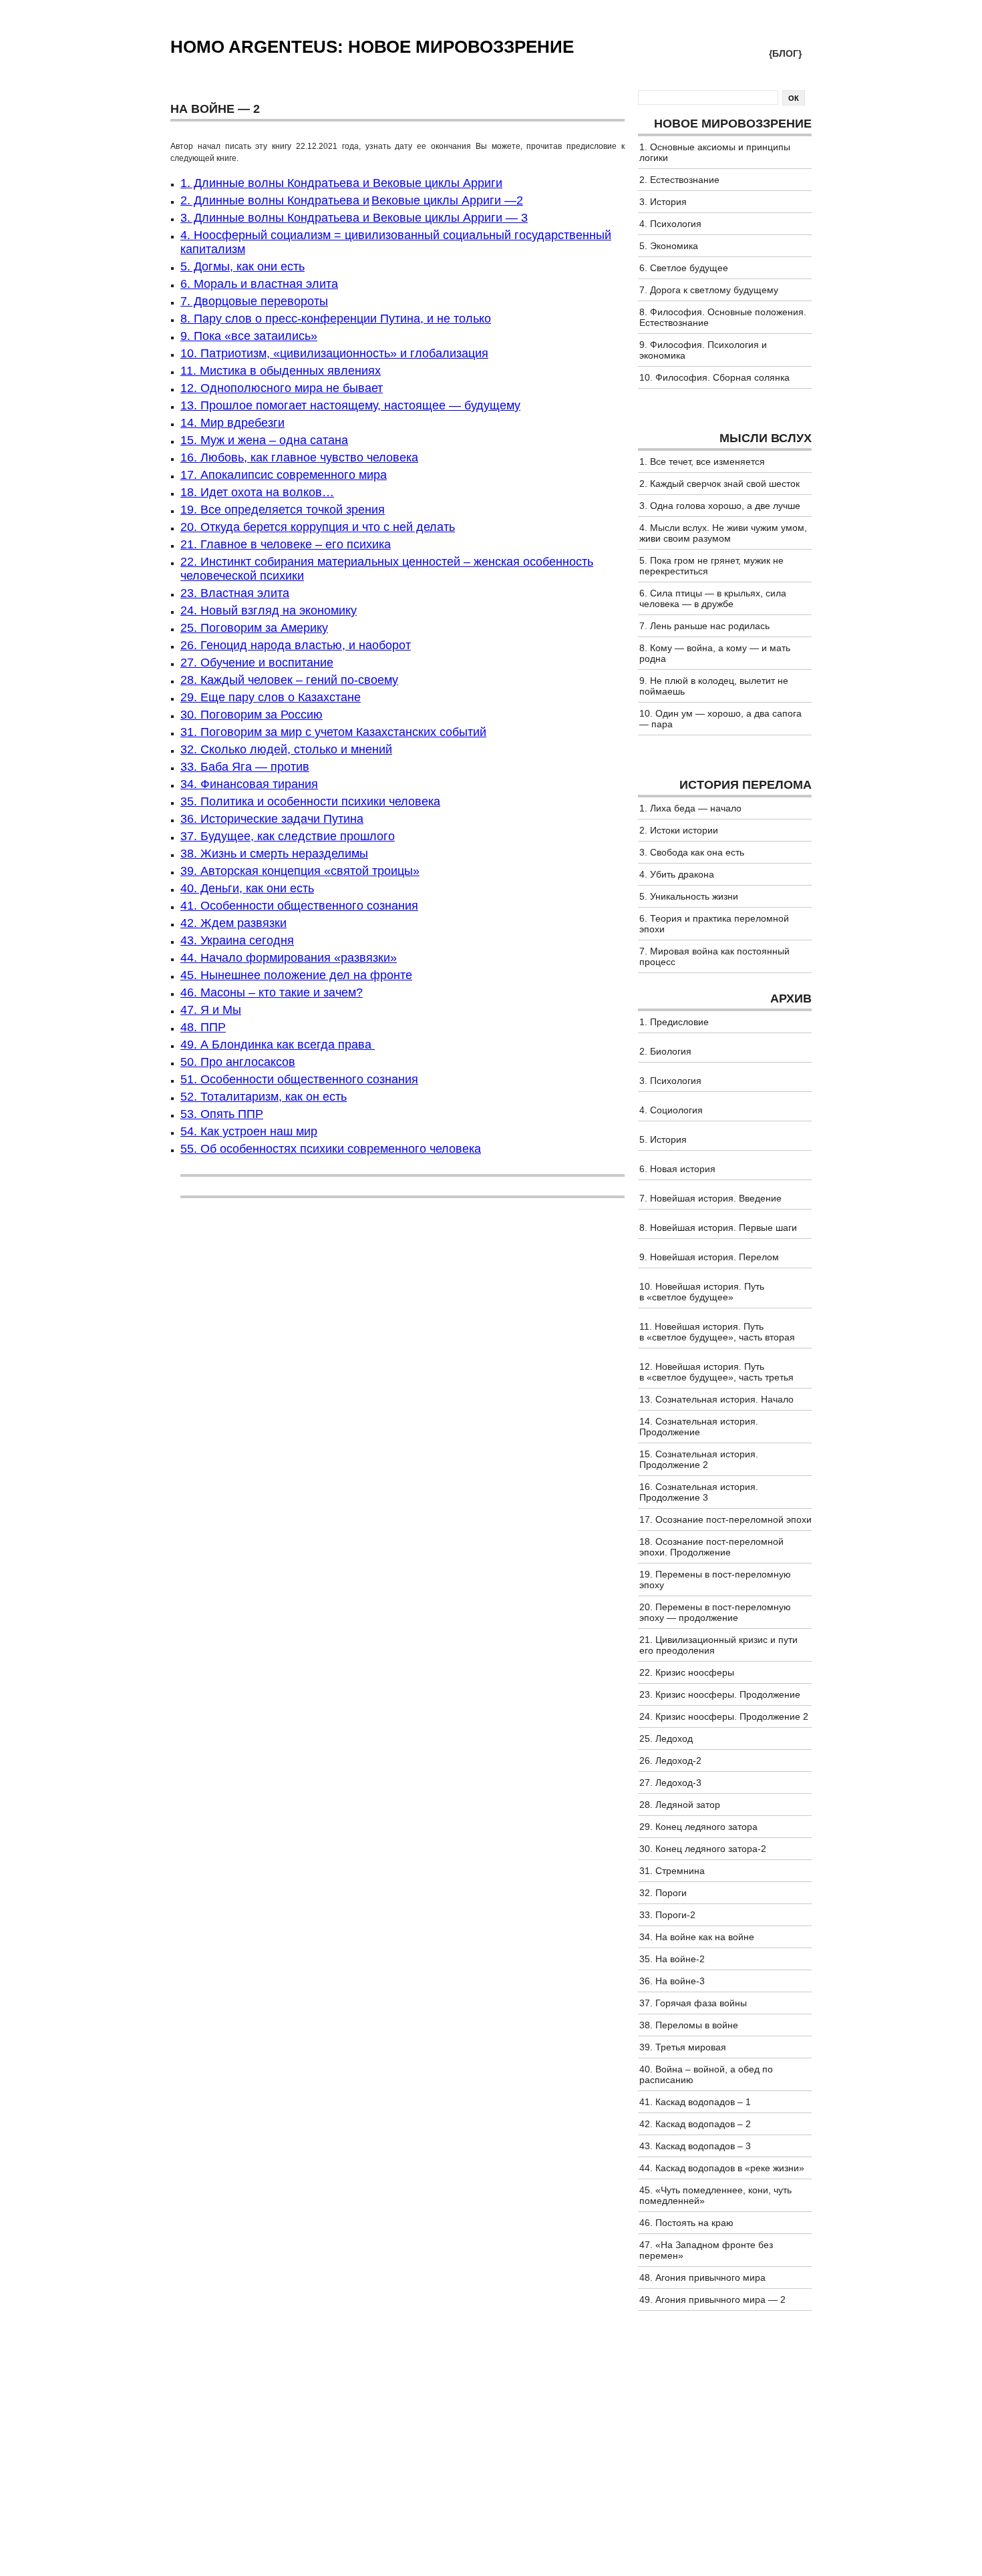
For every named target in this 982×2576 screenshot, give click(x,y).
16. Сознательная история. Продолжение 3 (699, 1492)
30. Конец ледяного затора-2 (703, 1849)
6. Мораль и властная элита (259, 284)
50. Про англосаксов (238, 1062)
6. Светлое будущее (684, 268)
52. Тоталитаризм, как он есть (264, 1097)
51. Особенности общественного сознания (299, 1079)
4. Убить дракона (677, 874)
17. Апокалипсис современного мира (284, 475)
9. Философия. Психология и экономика (703, 350)
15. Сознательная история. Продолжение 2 (699, 1459)
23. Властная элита (235, 593)
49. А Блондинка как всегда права (278, 1045)
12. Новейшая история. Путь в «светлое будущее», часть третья (716, 1372)
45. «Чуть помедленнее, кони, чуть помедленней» (715, 2195)
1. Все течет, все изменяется (702, 462)
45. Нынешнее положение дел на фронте (296, 975)
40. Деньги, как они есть (247, 888)
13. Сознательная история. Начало (716, 1399)
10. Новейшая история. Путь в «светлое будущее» (702, 1292)
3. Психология (670, 1081)
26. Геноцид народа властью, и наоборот (296, 645)
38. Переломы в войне (689, 2025)
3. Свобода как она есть (692, 852)
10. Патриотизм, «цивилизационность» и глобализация (334, 353)
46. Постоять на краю (686, 2223)
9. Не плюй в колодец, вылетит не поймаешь (714, 686)
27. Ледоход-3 (670, 1783)
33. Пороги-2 (667, 1915)
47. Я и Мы (211, 1010)
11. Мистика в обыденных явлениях (281, 371)
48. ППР (203, 1027)
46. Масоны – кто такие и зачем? (272, 992)
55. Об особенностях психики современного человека (331, 1149)
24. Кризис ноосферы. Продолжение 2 (724, 1716)
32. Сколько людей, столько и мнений (286, 749)
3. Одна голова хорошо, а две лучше (720, 506)
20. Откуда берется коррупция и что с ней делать (318, 527)
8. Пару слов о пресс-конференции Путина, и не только (336, 319)
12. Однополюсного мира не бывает (282, 388)
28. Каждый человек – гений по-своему (289, 680)
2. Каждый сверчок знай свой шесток (719, 484)
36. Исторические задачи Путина (272, 819)
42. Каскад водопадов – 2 (695, 2124)
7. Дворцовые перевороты (254, 301)
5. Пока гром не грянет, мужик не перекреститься (711, 566)
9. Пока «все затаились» (249, 336)
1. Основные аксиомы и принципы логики (715, 152)
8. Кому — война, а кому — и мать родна (715, 653)
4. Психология (670, 224)
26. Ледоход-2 (670, 1761)
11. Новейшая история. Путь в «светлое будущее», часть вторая (717, 1332)
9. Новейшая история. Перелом (709, 1257)
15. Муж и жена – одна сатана (264, 440)
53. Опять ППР (222, 1114)
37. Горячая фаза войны (693, 2003)
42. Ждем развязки (233, 923)
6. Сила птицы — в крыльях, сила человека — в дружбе (713, 598)
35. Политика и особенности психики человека (310, 801)
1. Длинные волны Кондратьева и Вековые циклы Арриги (341, 183)
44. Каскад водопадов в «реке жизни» (722, 2168)
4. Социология (671, 1110)
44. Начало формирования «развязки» (289, 958)
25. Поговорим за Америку (254, 628)
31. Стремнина (672, 1871)
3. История (663, 202)
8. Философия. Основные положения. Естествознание (723, 317)
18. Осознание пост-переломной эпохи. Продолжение (711, 1547)
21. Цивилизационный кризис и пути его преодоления (718, 1645)
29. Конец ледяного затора (698, 1827)
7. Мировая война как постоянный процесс (714, 956)
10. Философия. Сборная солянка (714, 377)
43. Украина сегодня (237, 940)
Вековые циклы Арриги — (444, 200)
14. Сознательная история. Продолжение (699, 1427)
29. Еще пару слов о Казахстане (271, 697)
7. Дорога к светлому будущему (709, 290)
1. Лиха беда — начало (690, 808)
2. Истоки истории (679, 830)
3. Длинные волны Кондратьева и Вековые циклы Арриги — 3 (354, 218)
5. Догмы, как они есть (242, 266)
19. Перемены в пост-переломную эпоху (715, 1580)
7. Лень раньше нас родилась (704, 626)
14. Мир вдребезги (232, 423)
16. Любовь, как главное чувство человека (299, 457)
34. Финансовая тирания (249, 784)
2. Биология (665, 1051)
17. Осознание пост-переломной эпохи (725, 1519)
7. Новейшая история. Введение (710, 1198)
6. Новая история (677, 1169)
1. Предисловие (674, 1022)
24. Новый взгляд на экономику (269, 610)
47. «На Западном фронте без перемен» (706, 2250)
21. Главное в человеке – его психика (286, 544)
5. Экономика (669, 246)
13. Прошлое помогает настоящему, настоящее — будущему (350, 405)
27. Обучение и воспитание (257, 663)
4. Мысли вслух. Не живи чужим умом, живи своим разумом (723, 533)
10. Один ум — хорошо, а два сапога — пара (720, 719)
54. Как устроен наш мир (249, 1131)
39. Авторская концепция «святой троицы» (300, 871)
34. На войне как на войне (697, 1937)
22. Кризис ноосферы (687, 1672)
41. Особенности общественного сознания (299, 906)
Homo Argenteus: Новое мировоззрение (372, 47)
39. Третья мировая (683, 2047)
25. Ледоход (666, 1738)
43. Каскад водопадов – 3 (695, 2146)
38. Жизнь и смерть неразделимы (274, 854)
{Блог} (785, 53)
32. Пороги (663, 1893)
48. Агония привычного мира (702, 2277)
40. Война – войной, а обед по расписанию (706, 2074)
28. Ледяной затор (680, 1805)
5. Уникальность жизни (689, 896)
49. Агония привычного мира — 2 (712, 2299)
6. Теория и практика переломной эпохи (714, 924)
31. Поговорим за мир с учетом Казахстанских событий (333, 732)
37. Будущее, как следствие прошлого (288, 836)
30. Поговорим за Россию (252, 715)
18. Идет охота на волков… (257, 492)
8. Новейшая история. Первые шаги (718, 1228)
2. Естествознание (679, 180)
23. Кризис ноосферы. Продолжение (720, 1694)
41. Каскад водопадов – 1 (695, 2102)
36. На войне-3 (672, 1981)
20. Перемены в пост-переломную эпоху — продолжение (715, 1612)
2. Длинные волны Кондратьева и (275, 200)
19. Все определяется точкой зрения (283, 510)
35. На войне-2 (672, 1959)
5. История (663, 1139)
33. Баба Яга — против (245, 767)
